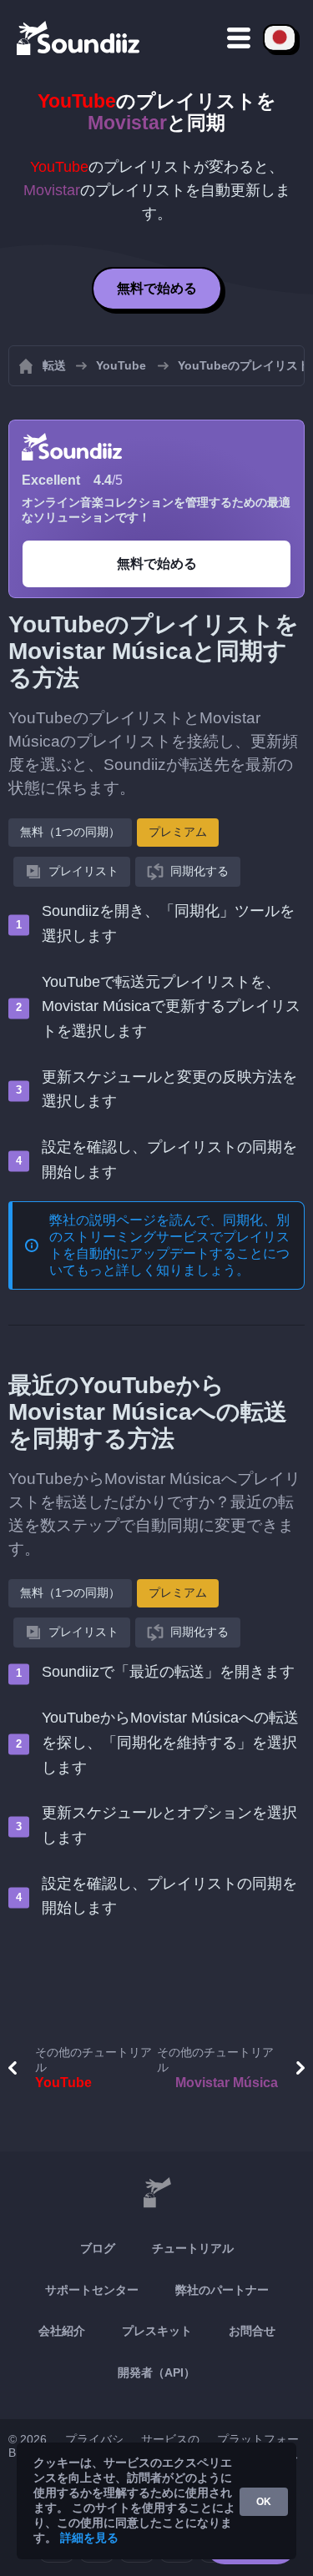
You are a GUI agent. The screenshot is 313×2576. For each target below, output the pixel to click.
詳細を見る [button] (89, 2538)
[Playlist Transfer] (79, 38)
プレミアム (178, 832)
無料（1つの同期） (70, 832)
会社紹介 (62, 2331)
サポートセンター (92, 2290)
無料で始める (157, 288)
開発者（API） (156, 2372)
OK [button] (264, 2502)
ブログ (98, 2248)
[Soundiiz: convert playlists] (156, 2193)
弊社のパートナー (222, 2290)
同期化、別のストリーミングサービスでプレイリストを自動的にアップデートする (169, 1237)
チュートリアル (193, 2248)
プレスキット (157, 2331)
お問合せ (252, 2331)
